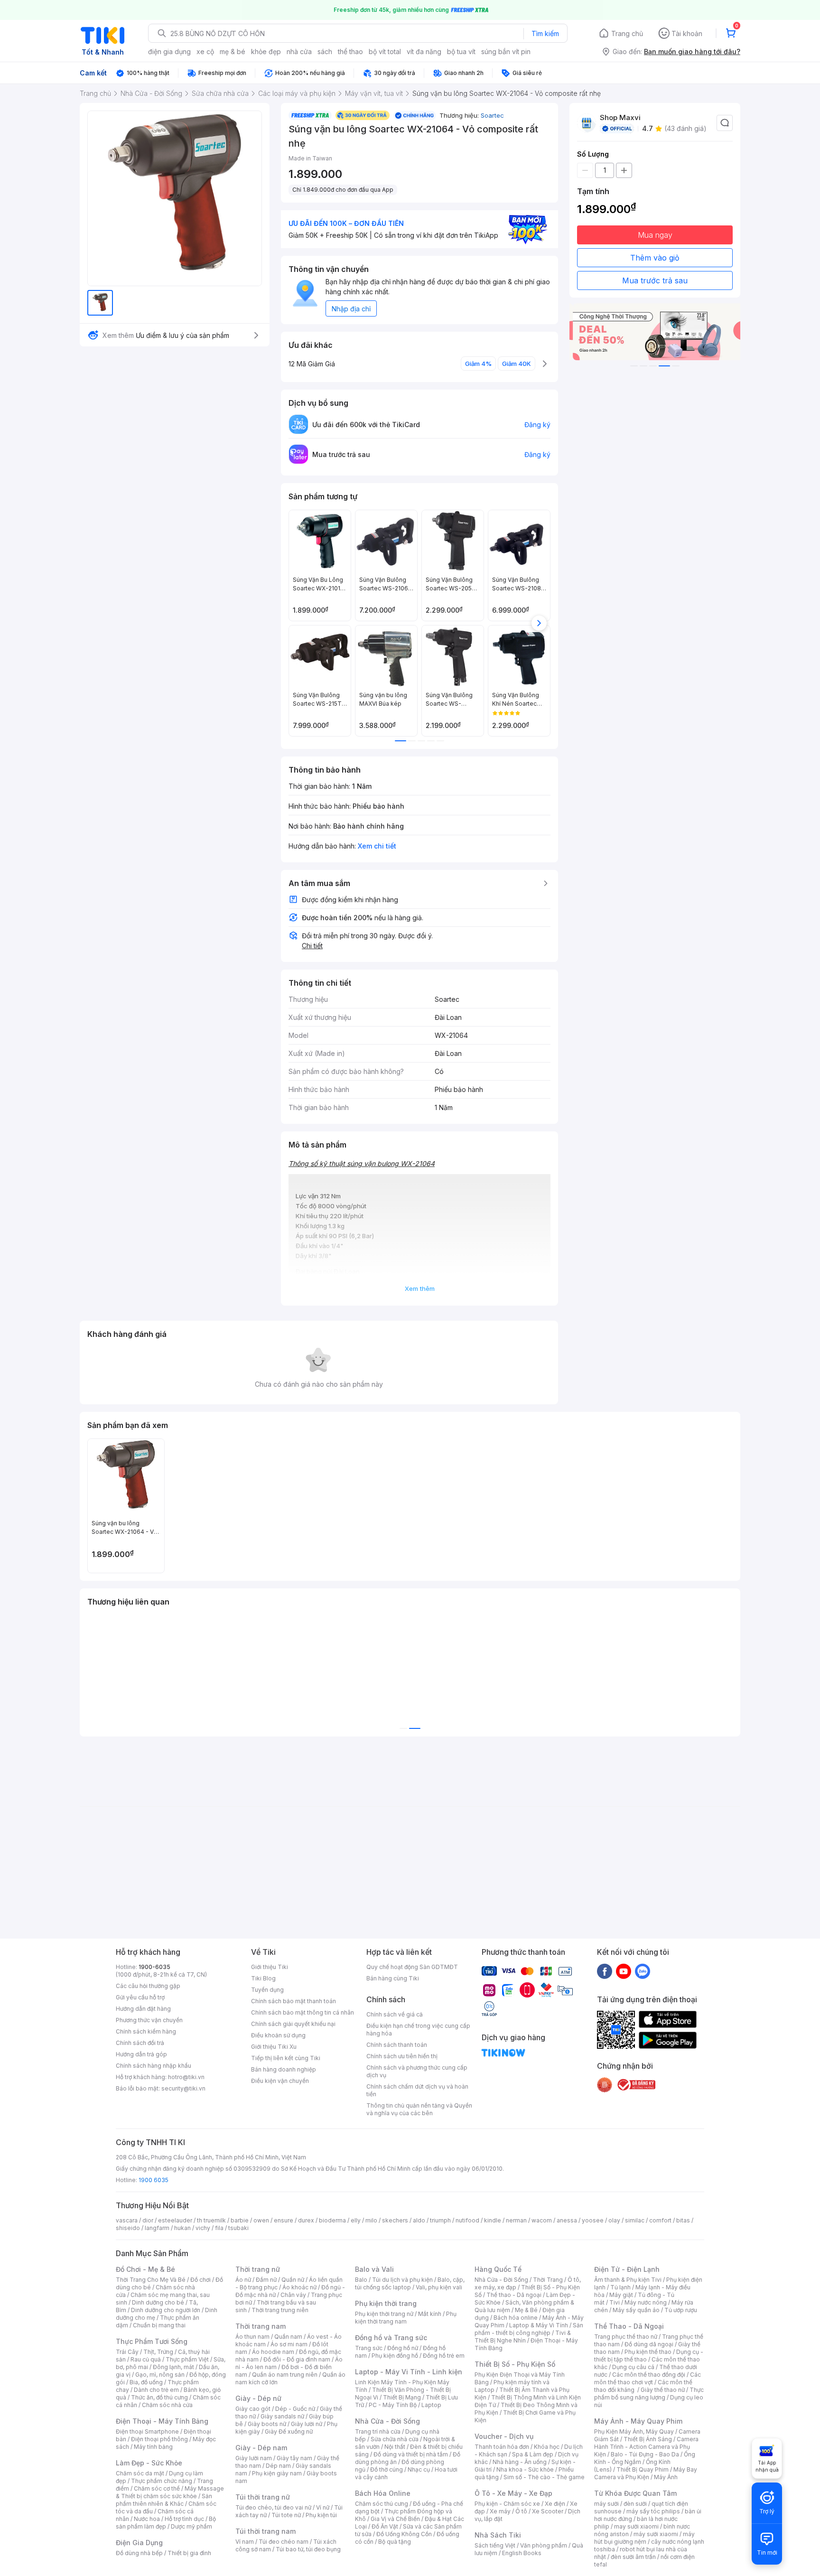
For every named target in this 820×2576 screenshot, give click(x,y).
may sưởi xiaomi (636, 2526)
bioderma (332, 2220)
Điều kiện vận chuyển (280, 2081)
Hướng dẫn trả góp (141, 2054)
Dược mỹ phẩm (191, 2526)
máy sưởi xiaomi (656, 2534)
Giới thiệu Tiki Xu (274, 2047)
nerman (516, 2220)
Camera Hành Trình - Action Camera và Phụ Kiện (646, 2447)
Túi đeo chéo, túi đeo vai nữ (273, 2507)
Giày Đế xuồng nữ (289, 2431)
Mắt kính (430, 2314)
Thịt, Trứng (158, 2352)
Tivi (615, 2302)
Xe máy (500, 2511)
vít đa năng (424, 51)
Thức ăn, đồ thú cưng (159, 2397)
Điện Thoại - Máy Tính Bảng (162, 2421)
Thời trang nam (261, 2326)
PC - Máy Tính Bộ (393, 2405)
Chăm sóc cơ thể (157, 2488)
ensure (284, 2220)
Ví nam (245, 2542)
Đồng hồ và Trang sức (391, 2338)
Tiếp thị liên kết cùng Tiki (286, 2058)
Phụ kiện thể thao (648, 2352)
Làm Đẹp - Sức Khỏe (149, 2463)
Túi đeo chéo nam (284, 2542)
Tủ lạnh (620, 2287)
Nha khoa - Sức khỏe (525, 2469)
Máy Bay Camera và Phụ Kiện (646, 2473)
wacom (542, 2220)
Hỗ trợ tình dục (184, 2519)
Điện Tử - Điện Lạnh (627, 2269)
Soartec (492, 115)
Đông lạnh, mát (173, 2367)
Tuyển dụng (267, 1990)
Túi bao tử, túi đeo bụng (308, 2549)
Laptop (431, 2405)
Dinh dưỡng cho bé (158, 2302)
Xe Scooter (548, 2511)
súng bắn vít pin (506, 51)
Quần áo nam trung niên (285, 2375)
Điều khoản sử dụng (278, 2035)
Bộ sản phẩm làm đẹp (166, 2523)
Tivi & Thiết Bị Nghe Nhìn (523, 2337)
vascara (127, 2220)
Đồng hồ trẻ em (444, 2356)
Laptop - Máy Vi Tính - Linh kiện (409, 2372)
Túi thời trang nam (266, 2531)
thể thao (350, 51)
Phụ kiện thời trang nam (406, 2318)
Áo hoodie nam (273, 2352)
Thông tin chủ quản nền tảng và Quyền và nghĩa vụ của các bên (419, 2109)
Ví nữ (323, 2507)
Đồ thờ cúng (387, 2469)
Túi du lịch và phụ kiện (402, 2280)
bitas (683, 2220)
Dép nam (278, 2466)
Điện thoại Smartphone (147, 2431)
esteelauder (175, 2220)
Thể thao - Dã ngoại (514, 2295)
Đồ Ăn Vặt (385, 2526)
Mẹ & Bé (526, 2310)
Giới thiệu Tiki (270, 1967)
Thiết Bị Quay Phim (643, 2469)
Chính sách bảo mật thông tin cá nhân (303, 2012)
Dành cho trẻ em (156, 2390)
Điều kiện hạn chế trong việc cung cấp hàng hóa (418, 2030)
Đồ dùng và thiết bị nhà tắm (411, 2454)
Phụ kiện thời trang (386, 2303)
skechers (395, 2220)
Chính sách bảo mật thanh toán (294, 2001)
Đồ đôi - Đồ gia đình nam (297, 2359)
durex (306, 2220)
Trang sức (369, 2348)
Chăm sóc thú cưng (382, 2504)
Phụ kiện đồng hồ (395, 2356)
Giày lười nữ (307, 2424)
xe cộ (205, 51)
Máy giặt (621, 2295)
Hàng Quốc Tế (498, 2269)
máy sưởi (606, 2504)
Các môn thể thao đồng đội (649, 2375)
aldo (419, 2220)
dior (148, 2220)
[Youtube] (624, 1971)
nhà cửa (299, 51)
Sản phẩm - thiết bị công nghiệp (529, 2329)
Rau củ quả (146, 2359)
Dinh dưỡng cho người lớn (166, 2310)
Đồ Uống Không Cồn (404, 2534)
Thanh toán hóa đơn (502, 2447)
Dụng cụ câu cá (633, 2367)
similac (635, 2220)
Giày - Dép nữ (258, 2398)
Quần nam (288, 2337)
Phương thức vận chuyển (149, 2020)
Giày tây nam (294, 2458)
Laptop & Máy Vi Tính (539, 2325)
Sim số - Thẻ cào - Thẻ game (544, 2477)
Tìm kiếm (545, 33)
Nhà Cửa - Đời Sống (387, 2421)
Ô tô (521, 2511)
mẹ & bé (233, 51)
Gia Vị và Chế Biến (395, 2519)
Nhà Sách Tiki (498, 2535)
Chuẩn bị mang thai (159, 2325)
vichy (203, 2228)
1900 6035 (154, 2180)
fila (219, 2228)
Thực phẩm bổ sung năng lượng (649, 2394)
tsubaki (238, 2228)
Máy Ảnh (666, 2477)
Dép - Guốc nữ (295, 2409)
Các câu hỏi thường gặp (148, 1986)
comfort (660, 2220)
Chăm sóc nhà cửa (167, 2405)
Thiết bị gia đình (189, 2553)
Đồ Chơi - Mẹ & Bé (145, 2269)
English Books (522, 2553)
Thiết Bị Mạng (402, 2397)
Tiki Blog (263, 1978)
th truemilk (211, 2220)
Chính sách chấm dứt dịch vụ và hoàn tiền (417, 2090)
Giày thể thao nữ (663, 2390)
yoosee (593, 2220)
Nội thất (395, 2447)
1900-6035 (154, 1967)
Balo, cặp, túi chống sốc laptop (410, 2283)
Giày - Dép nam (261, 2448)
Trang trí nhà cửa (378, 2431)
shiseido (128, 2228)
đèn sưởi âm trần (633, 2557)
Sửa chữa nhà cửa (395, 2439)
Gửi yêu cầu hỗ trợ (140, 1997)
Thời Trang (548, 2280)
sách (325, 51)
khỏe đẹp (266, 51)
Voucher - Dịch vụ (504, 2436)
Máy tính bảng (153, 2447)
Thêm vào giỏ (655, 258)
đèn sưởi (635, 2504)
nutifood (467, 2220)
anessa (567, 2220)
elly (356, 2220)
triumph (440, 2220)
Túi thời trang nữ (263, 2497)
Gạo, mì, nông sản (160, 2375)
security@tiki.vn (183, 2088)
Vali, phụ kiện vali (439, 2287)
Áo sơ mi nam (289, 2344)
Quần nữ (293, 2280)
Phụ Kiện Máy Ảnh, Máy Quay (634, 2431)
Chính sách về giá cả (395, 2014)
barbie (240, 2220)
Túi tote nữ (286, 2515)
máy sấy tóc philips (653, 2511)
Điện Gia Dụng (139, 2543)
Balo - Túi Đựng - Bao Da (645, 2454)
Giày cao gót (253, 2409)
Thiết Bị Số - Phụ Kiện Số (515, 2364)
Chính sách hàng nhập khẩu (154, 2066)
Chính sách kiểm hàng (146, 2031)
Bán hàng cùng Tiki (393, 1978)
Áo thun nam (252, 2337)
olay (614, 2220)
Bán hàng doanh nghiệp (284, 2069)
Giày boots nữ (267, 2424)
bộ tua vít (461, 51)
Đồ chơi (200, 2280)
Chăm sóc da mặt (140, 2473)
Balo (361, 2280)
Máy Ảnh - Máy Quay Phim (638, 2421)
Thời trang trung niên (280, 2310)
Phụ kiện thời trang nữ (384, 2314)
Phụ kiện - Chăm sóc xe (507, 2504)
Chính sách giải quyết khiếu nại (293, 2024)
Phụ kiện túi (321, 2515)
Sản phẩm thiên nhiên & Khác (164, 2500)
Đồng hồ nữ (403, 2348)
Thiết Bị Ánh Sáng (648, 2439)
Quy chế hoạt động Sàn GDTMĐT (412, 1967)
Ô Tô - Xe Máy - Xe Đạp (513, 2493)
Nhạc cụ (419, 2469)
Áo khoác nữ (299, 2287)
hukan (182, 2228)
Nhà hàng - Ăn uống (520, 2462)
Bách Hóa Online (383, 2493)
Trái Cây (127, 2352)
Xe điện (555, 2504)
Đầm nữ (266, 2280)
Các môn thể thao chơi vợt (648, 2378)
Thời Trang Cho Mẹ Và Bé (151, 2280)
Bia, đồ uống (146, 2382)
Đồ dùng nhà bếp (139, 2553)
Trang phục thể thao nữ (626, 2337)
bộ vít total (385, 51)
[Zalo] (643, 1971)
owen (261, 2220)
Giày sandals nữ (282, 2416)
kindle (493, 2220)
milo (371, 2220)
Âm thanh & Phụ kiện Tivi (628, 2280)
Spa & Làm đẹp (533, 2454)
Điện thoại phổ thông (159, 2439)
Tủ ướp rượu (681, 2310)
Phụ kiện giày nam (277, 2473)
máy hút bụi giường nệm (644, 2538)
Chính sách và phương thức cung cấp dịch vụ (417, 2071)
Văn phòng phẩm (544, 2545)
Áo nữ (243, 2280)
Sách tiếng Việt (495, 2545)
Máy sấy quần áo (636, 2310)
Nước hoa (147, 2519)
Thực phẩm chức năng (162, 2481)
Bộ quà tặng (395, 2542)
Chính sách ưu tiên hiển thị (402, 2056)
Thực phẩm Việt (187, 2359)
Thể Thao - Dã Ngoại (629, 2326)
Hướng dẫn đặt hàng (143, 2009)
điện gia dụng (169, 51)
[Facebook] (605, 1971)
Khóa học (547, 2447)
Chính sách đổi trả (140, 2043)
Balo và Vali (374, 2269)
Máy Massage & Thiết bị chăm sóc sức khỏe (170, 2492)
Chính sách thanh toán (397, 2045)
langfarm (157, 2228)
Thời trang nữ (258, 2269)
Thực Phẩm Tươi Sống (152, 2341)
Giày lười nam (254, 2458)
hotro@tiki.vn (186, 2077)
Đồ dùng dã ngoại (649, 2344)
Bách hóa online (516, 2318)
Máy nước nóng (646, 2302)
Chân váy (293, 2295)
